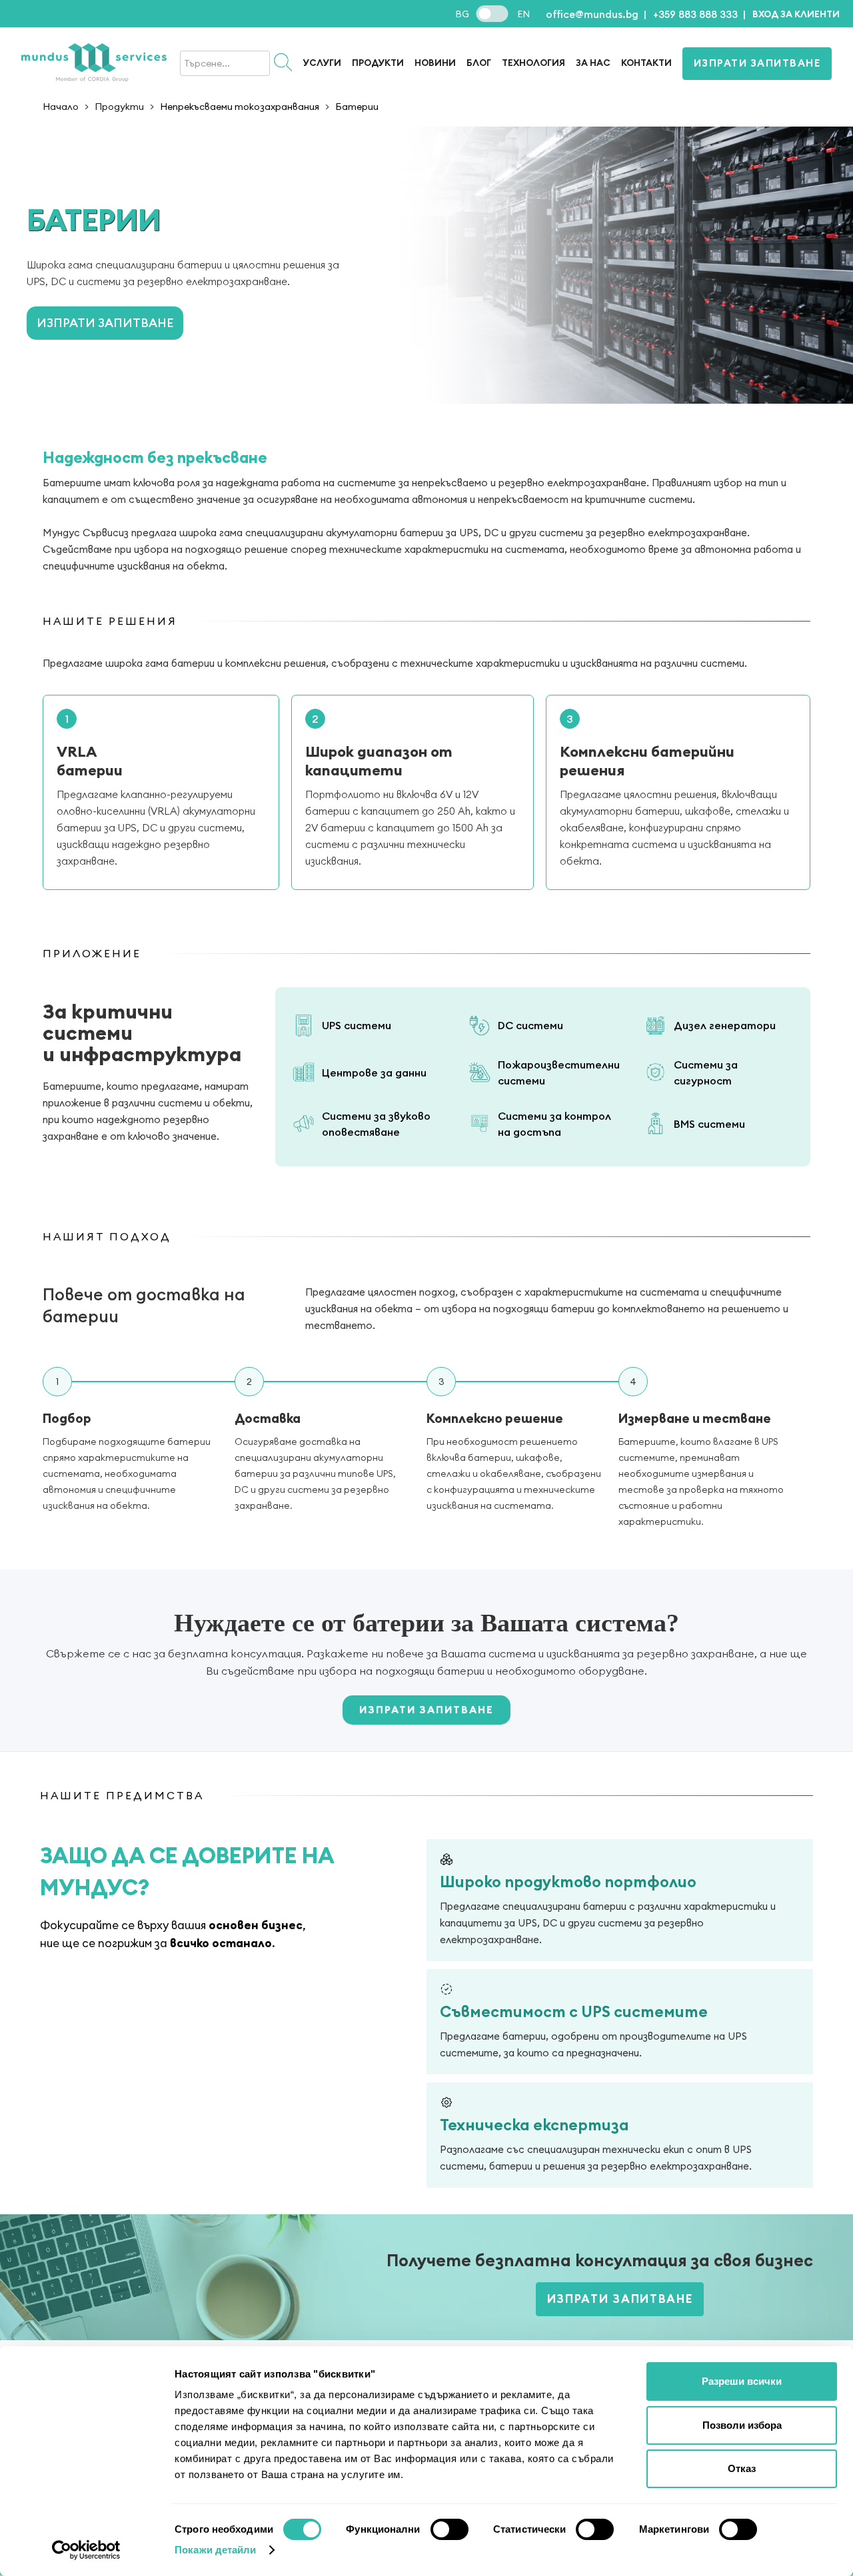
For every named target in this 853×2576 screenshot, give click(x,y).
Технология (533, 63)
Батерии (357, 107)
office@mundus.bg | (596, 14)
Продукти (119, 107)
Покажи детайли (215, 2550)
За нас (593, 63)
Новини (435, 63)
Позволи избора (742, 2425)
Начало (61, 107)
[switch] (449, 2529)
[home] (94, 64)
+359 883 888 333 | (699, 14)
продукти (378, 63)
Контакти (646, 63)
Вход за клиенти (796, 14)
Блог (479, 63)
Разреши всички (742, 2381)
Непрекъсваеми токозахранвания (240, 107)
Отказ (742, 2468)
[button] (796, 14)
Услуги (322, 63)
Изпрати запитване (757, 63)
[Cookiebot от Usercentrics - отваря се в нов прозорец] (86, 2550)
